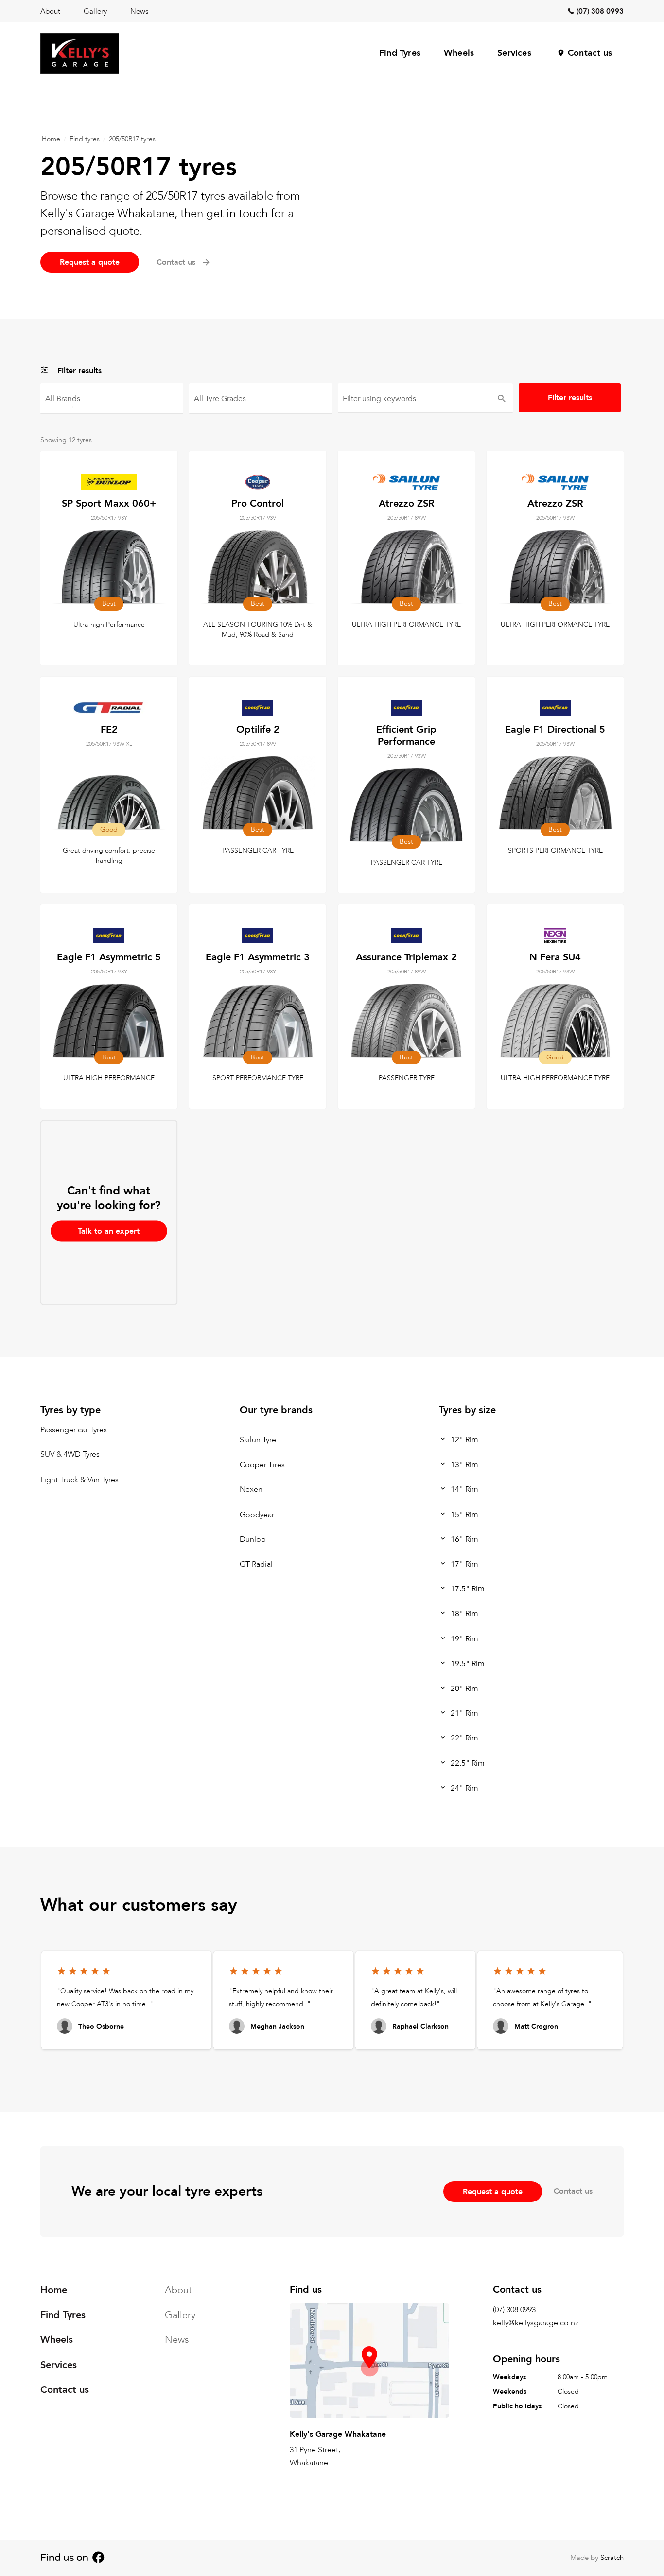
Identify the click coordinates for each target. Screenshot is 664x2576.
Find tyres (85, 139)
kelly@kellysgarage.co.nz (536, 2323)
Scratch (612, 2558)
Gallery (95, 11)
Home (51, 139)
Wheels (459, 53)
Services (514, 53)
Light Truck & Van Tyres (79, 1480)
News (139, 11)
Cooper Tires (262, 1465)
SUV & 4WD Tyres (70, 1455)
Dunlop (253, 1539)
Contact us (590, 53)
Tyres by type (70, 1410)
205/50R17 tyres (132, 139)
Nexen (251, 1490)
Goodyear (257, 1515)
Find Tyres (400, 53)
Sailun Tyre (258, 1440)
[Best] (261, 403)
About (50, 11)
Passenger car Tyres (74, 1430)
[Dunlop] (112, 403)
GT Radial (256, 1564)
